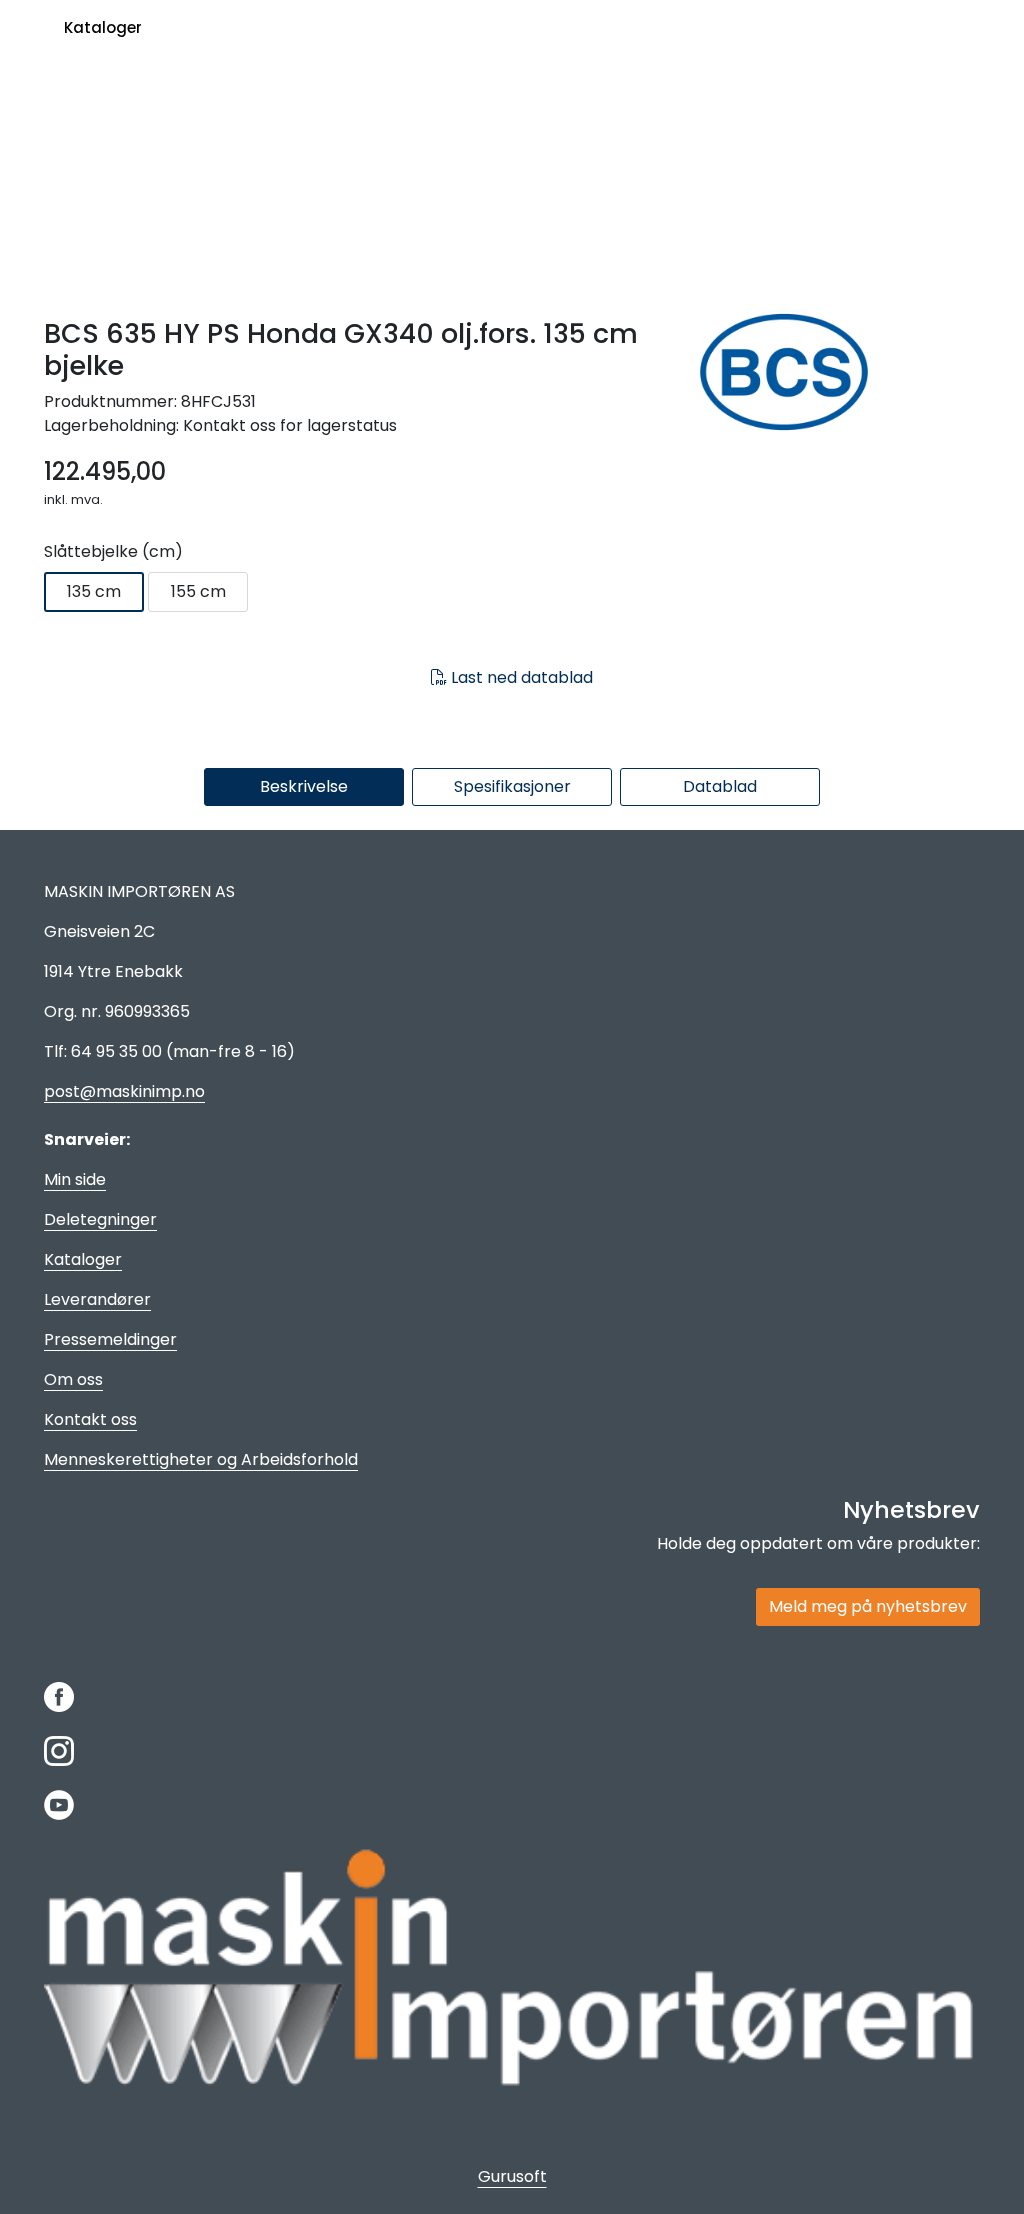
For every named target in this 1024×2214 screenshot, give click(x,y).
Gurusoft (512, 2176)
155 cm (198, 591)
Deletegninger (100, 1219)
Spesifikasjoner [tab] (512, 786)
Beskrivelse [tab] (304, 786)
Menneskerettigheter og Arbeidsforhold (201, 1459)
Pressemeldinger (110, 1339)
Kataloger (103, 27)
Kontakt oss (90, 1419)
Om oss (73, 1379)
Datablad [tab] (720, 786)
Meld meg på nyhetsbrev (868, 1606)
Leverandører (97, 1299)
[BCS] (832, 372)
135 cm (94, 591)
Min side (75, 1179)
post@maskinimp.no (124, 1091)
